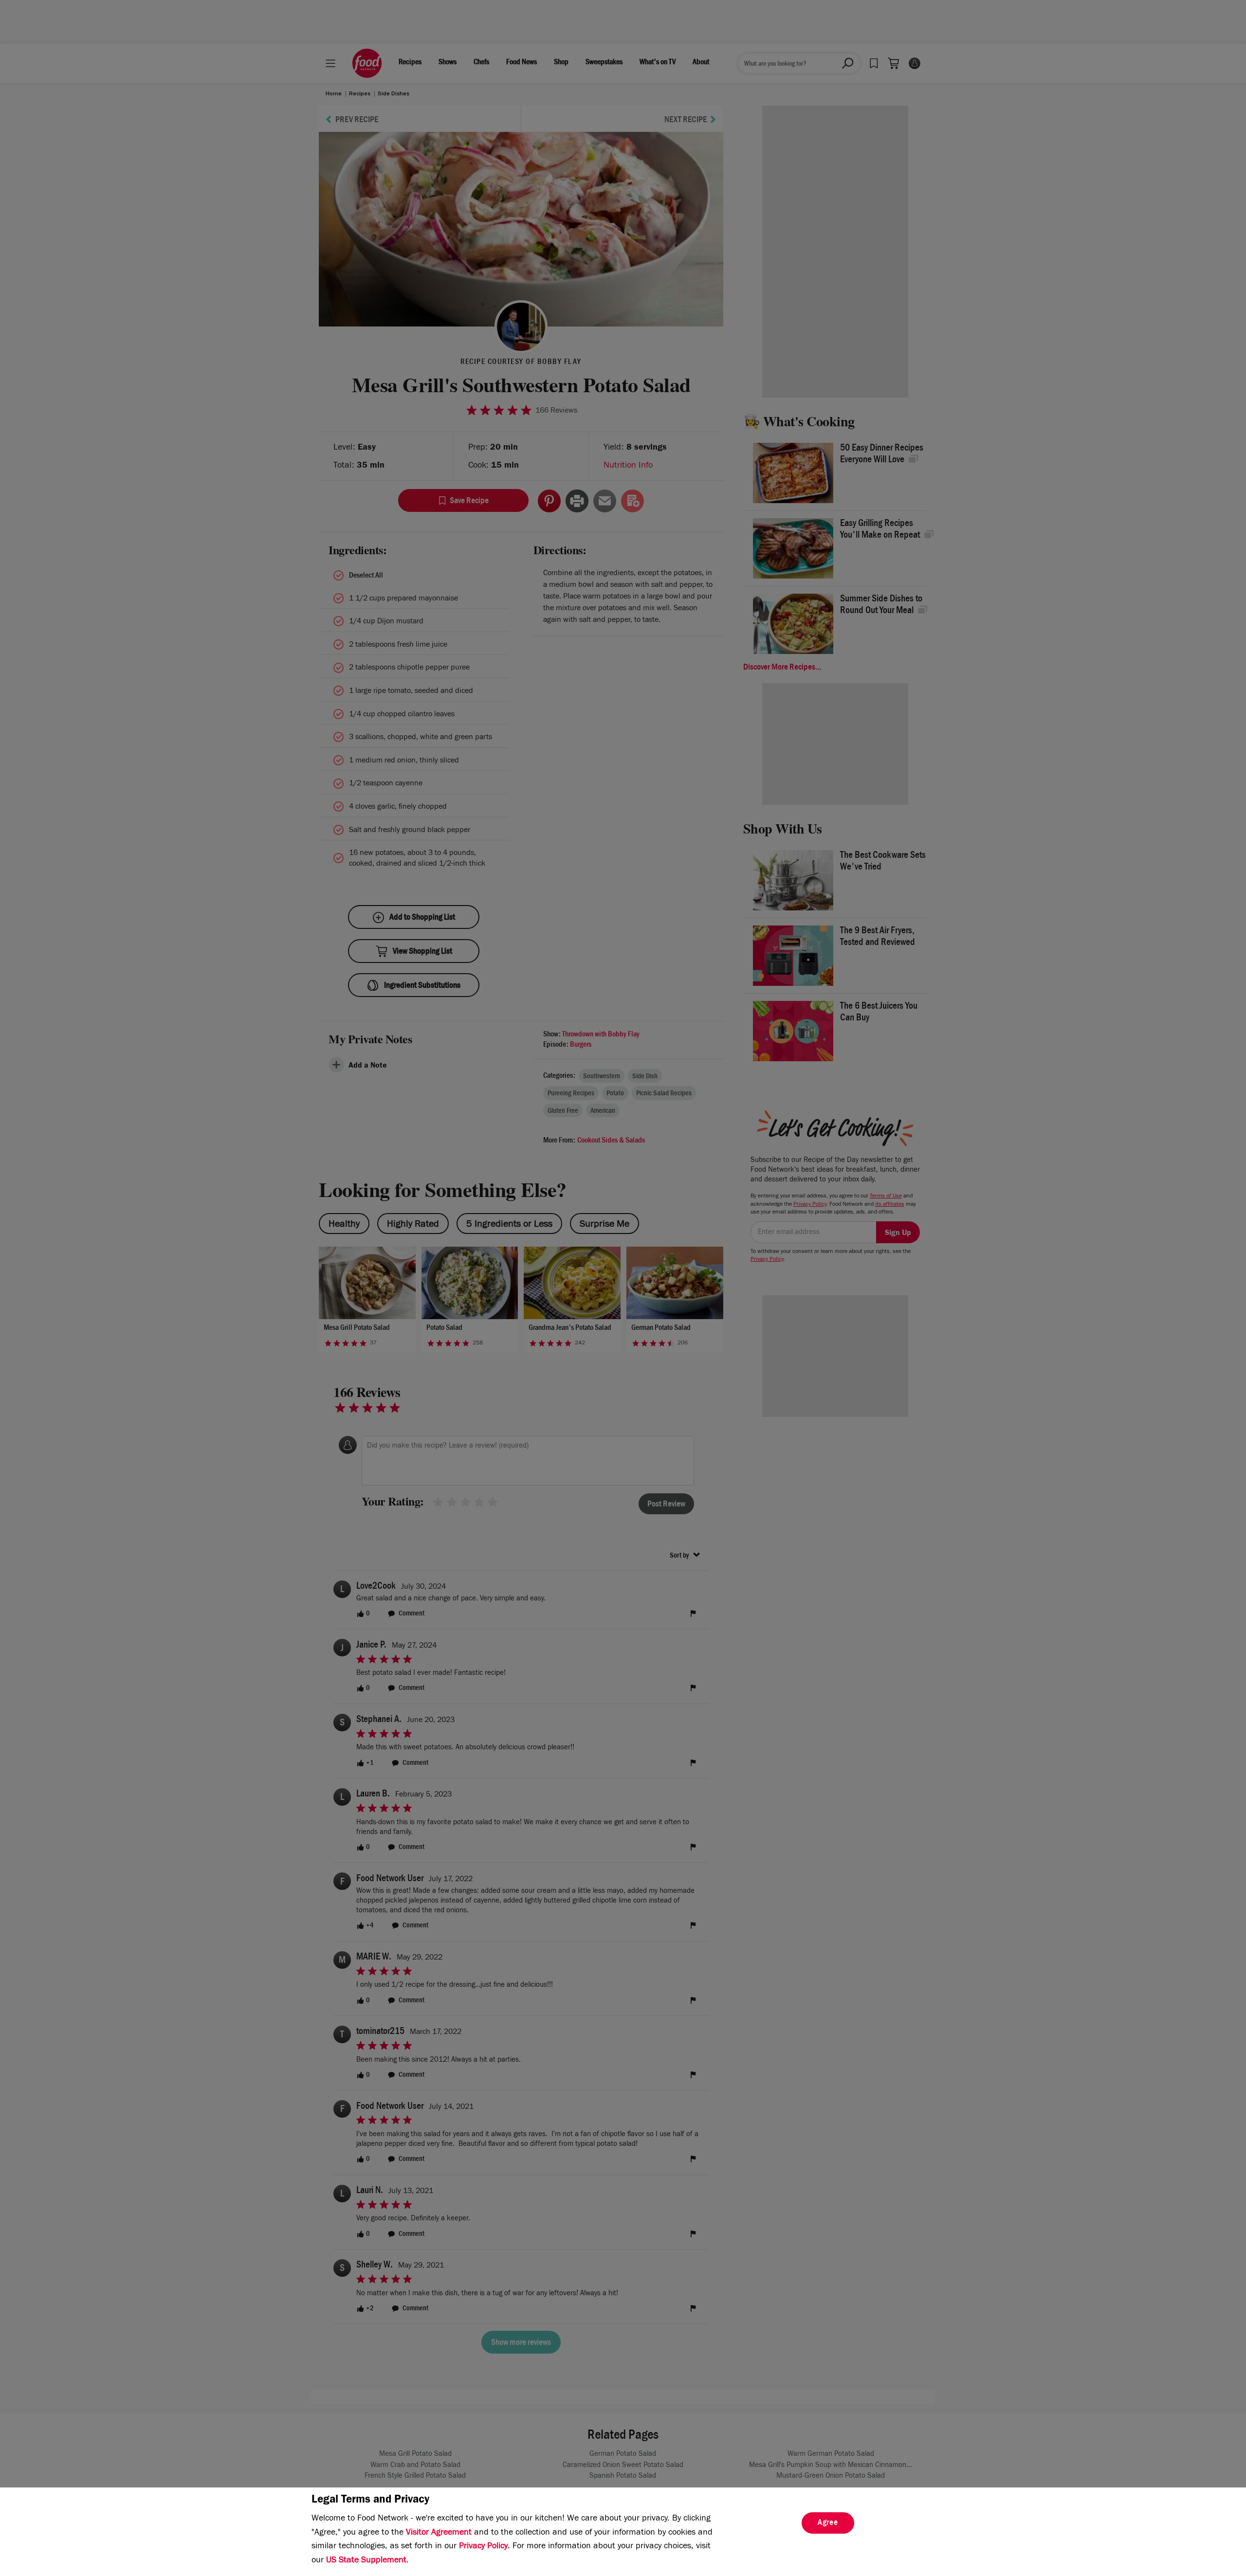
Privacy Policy (483, 2547)
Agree (828, 2523)
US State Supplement (366, 2561)
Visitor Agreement (439, 2533)
